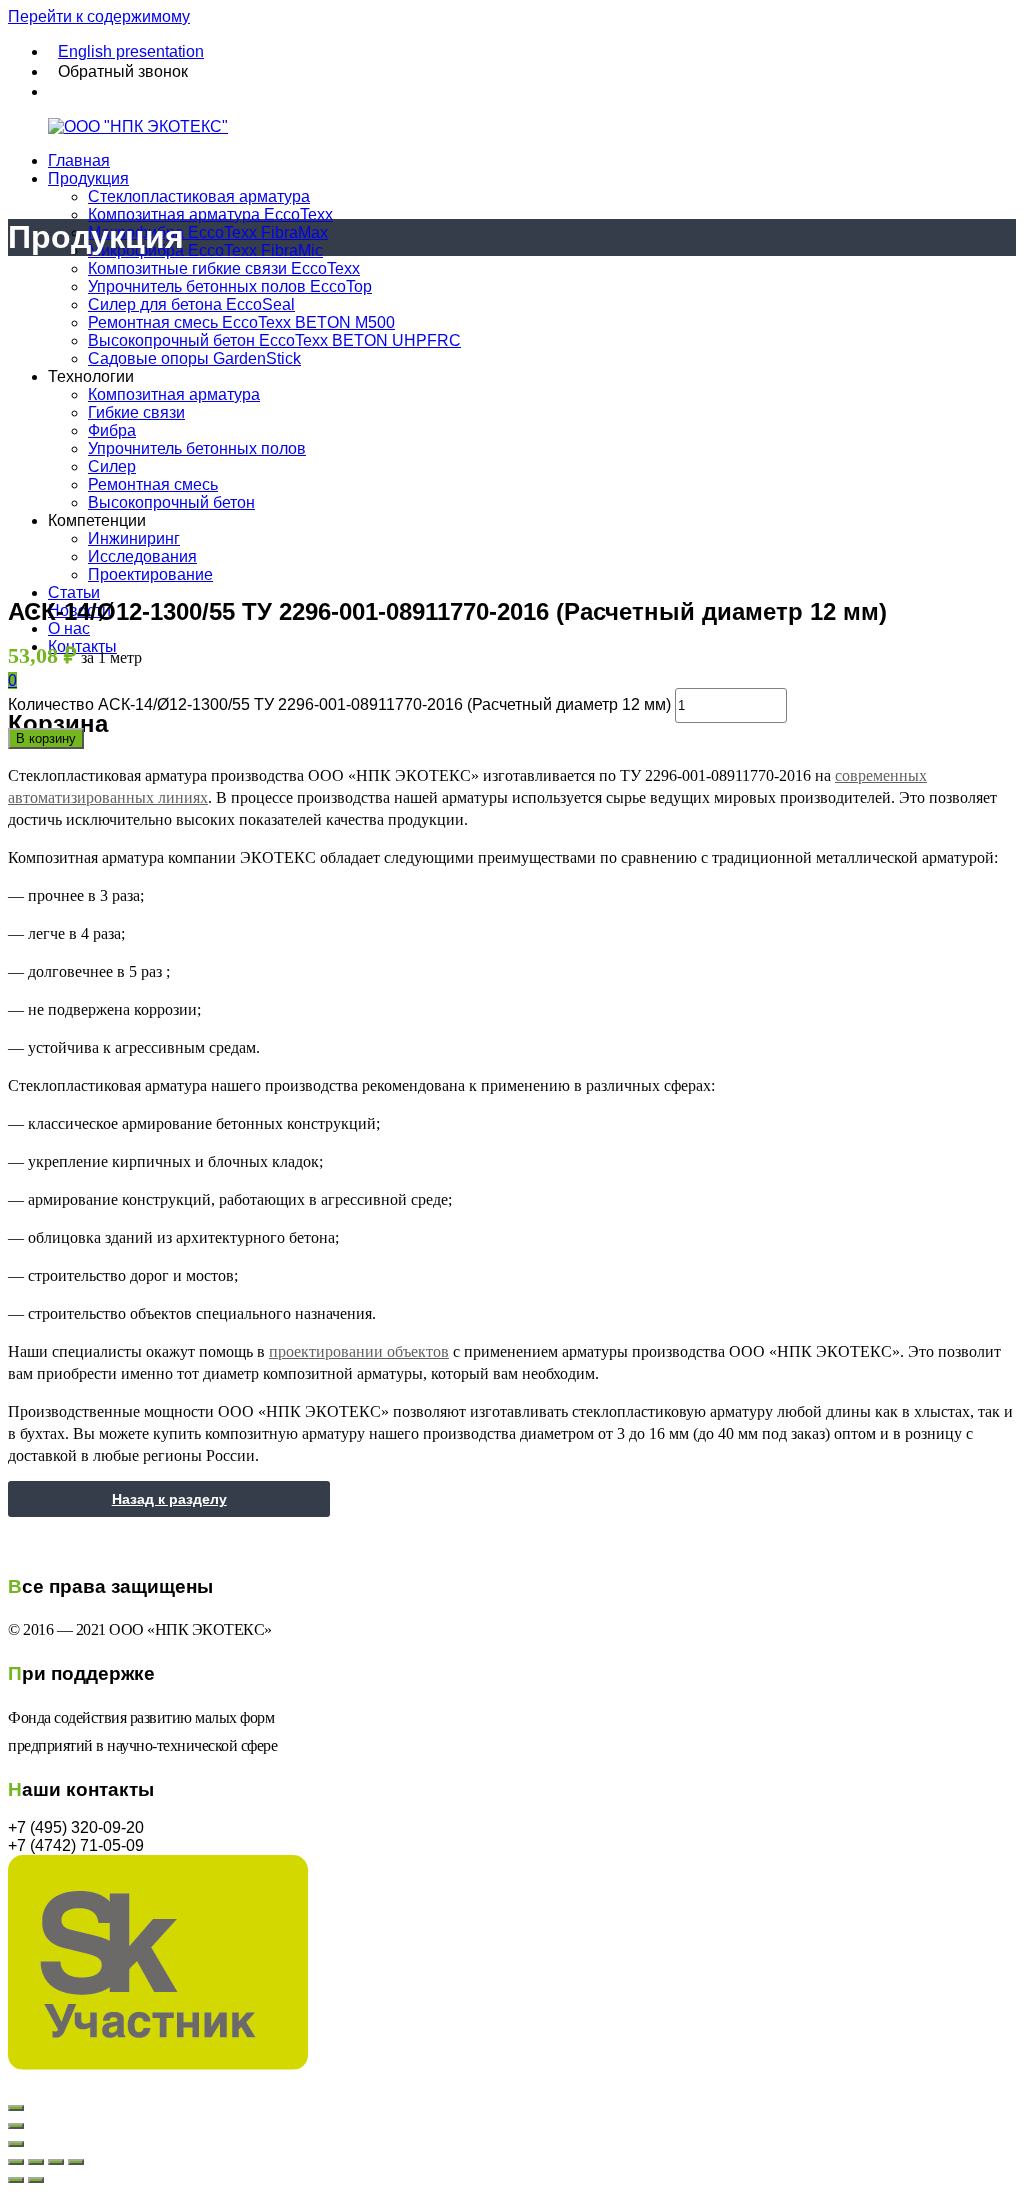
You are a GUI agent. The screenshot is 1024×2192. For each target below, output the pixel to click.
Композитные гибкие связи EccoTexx (224, 268)
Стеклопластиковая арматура (199, 196)
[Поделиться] (36, 2162)
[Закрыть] (16, 2108)
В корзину (46, 738)
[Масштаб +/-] (76, 2162)
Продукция (88, 178)
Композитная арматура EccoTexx (210, 214)
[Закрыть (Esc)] (16, 2162)
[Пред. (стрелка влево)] (16, 2180)
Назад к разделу (169, 1499)
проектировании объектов (359, 1351)
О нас (69, 628)
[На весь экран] (56, 2162)
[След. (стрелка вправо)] (36, 2180)
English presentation (131, 51)
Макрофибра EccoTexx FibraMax (208, 232)
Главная (79, 160)
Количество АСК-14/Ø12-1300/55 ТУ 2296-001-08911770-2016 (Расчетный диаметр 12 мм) (339, 704)
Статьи (74, 592)
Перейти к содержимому (99, 16)
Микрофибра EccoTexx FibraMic (205, 250)
